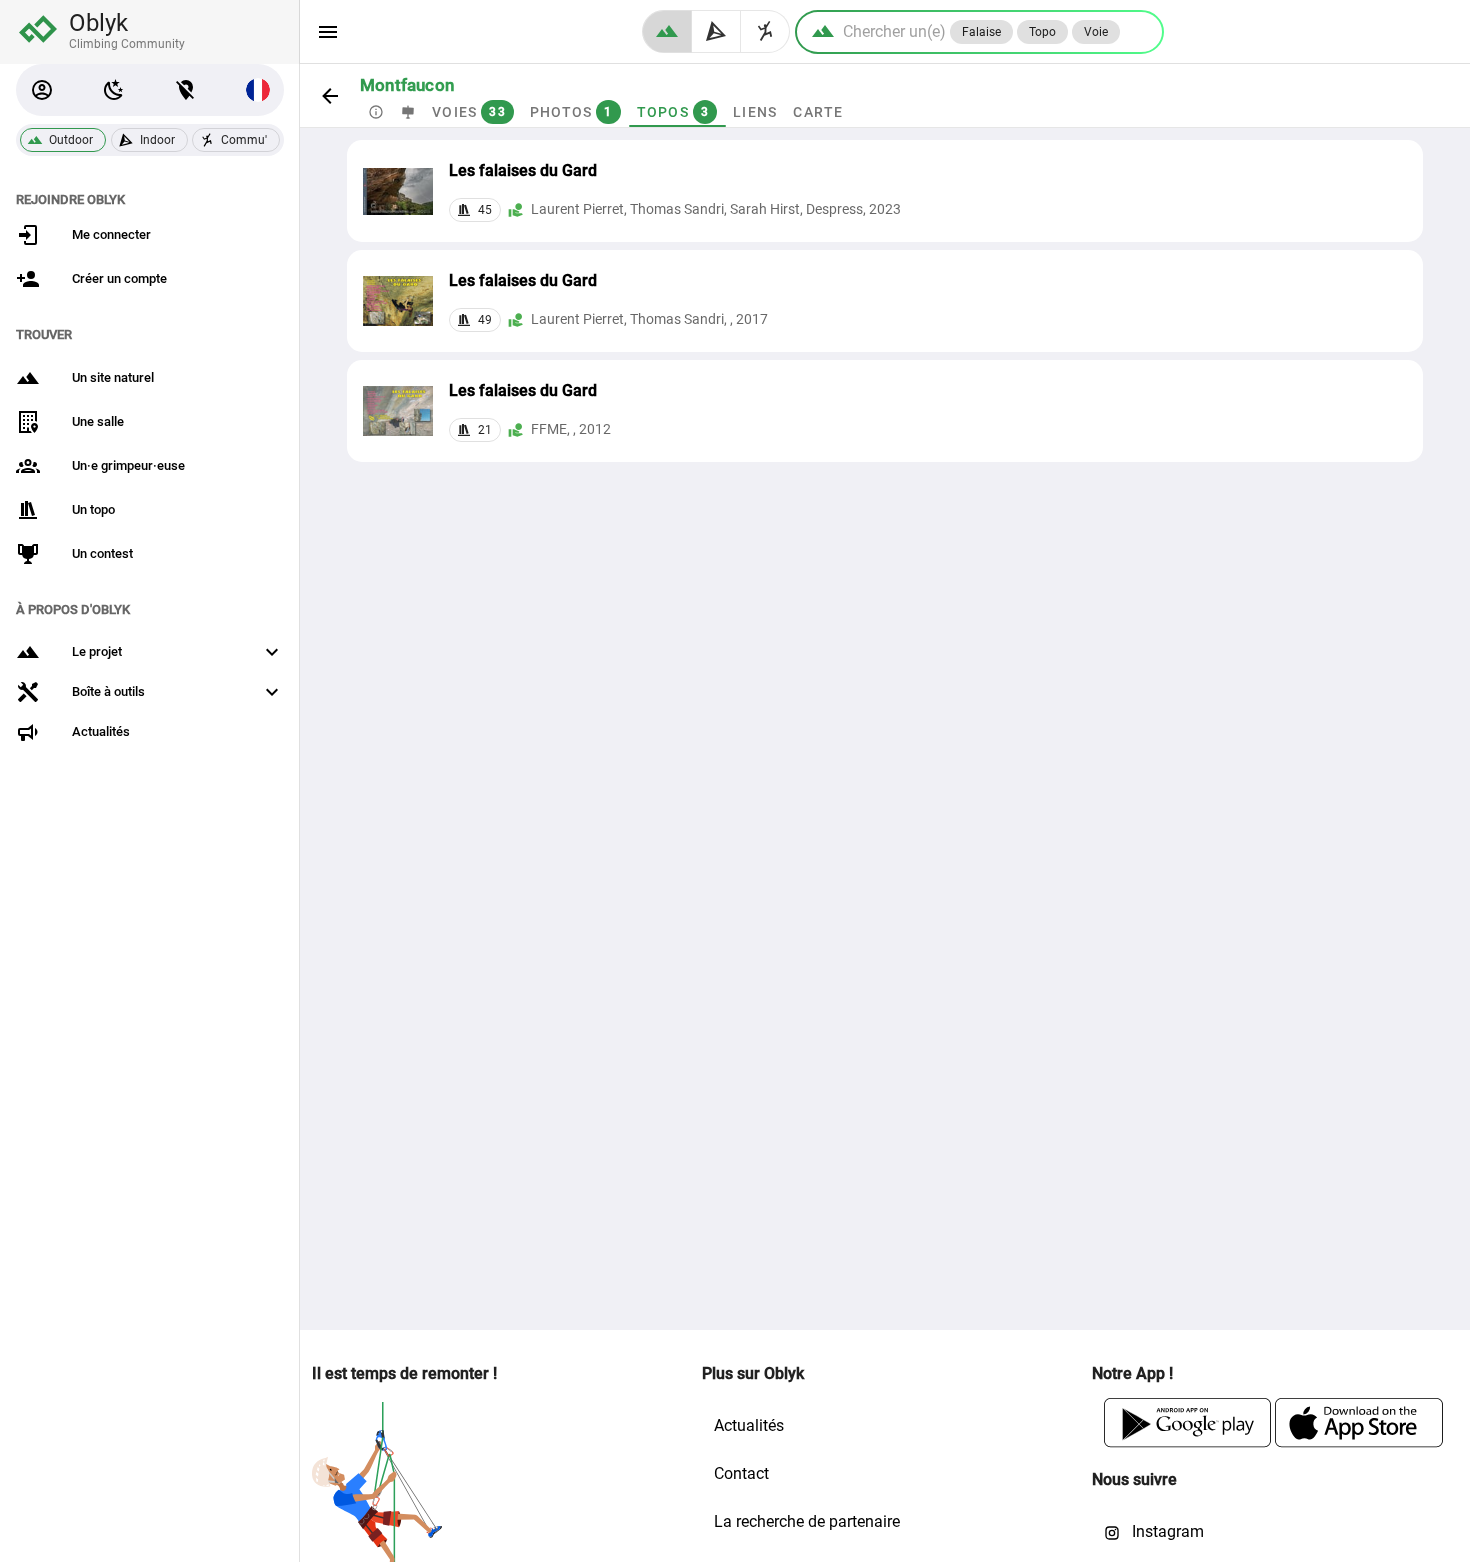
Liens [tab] (755, 112)
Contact (741, 1473)
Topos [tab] (673, 112)
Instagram (1166, 1531)
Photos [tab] (571, 112)
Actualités (749, 1425)
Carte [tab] (818, 112)
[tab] (376, 112)
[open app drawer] (328, 32)
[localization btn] (186, 90)
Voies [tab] (469, 112)
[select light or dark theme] (114, 90)
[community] (765, 31)
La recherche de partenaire (807, 1521)
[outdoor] (667, 31)
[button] (42, 90)
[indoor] (716, 31)
